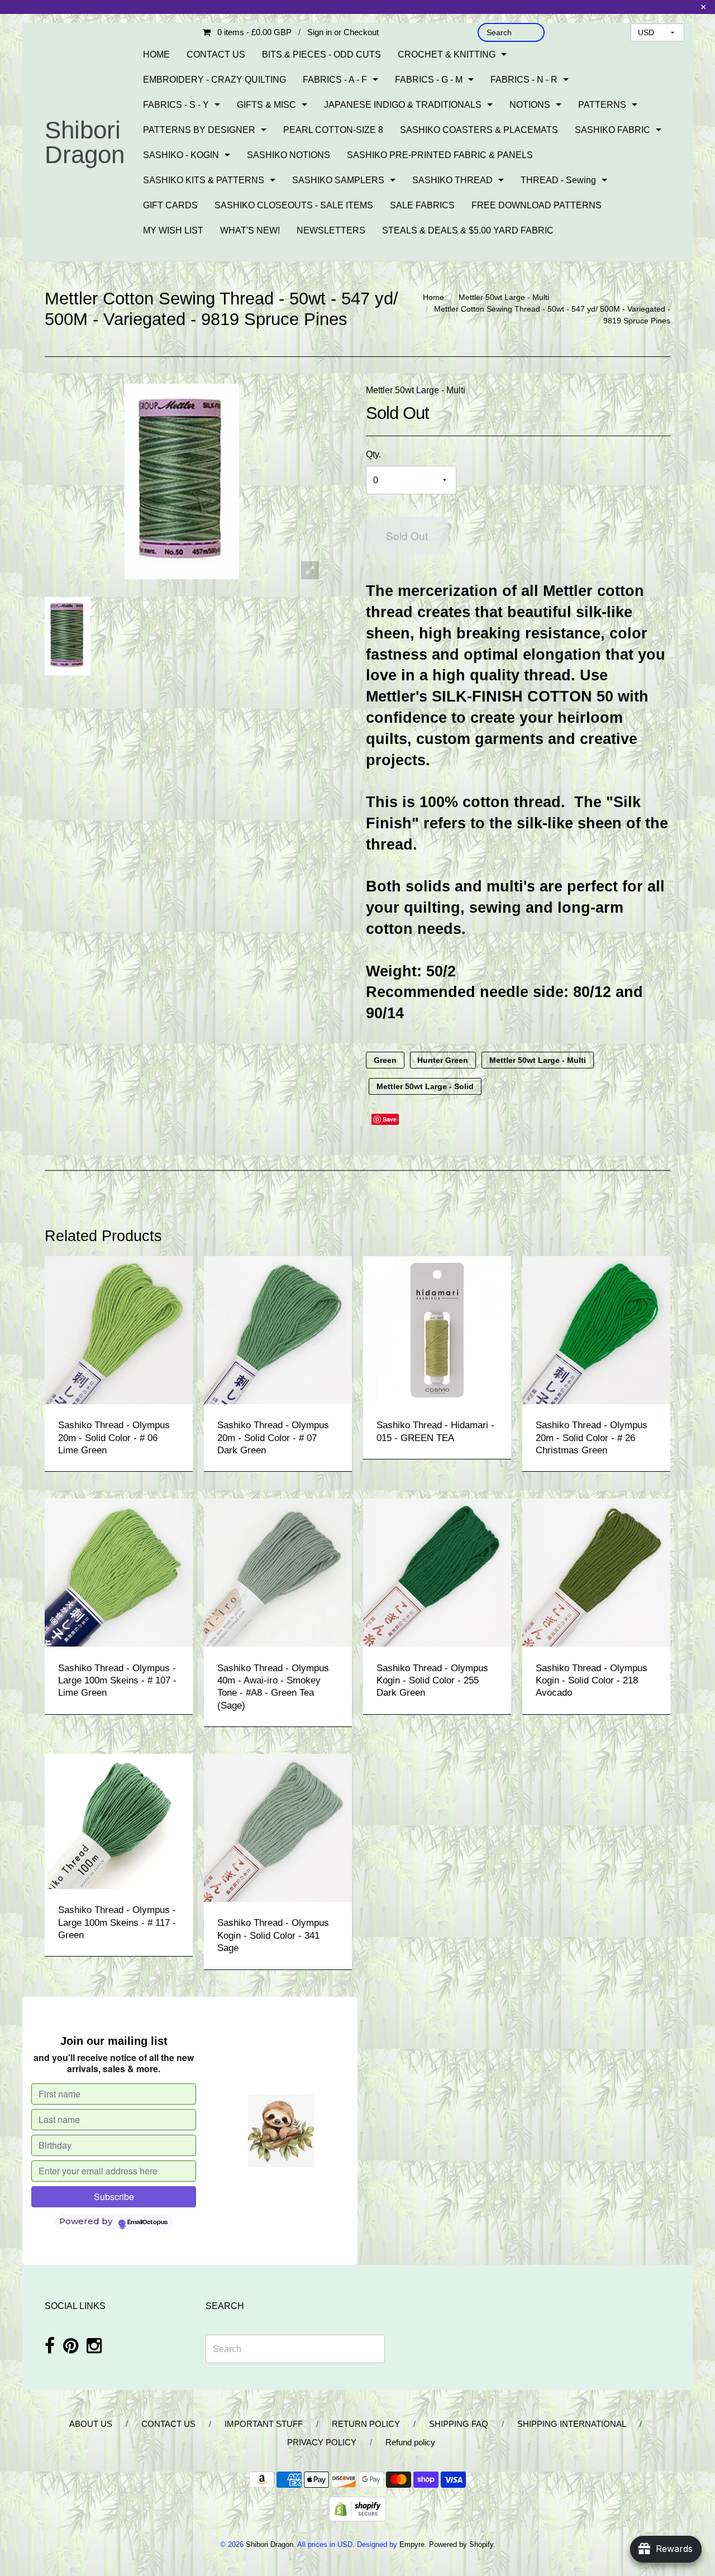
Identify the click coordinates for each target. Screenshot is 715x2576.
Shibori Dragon (85, 142)
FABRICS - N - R (524, 80)
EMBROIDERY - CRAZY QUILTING (214, 80)
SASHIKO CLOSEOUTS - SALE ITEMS (294, 205)
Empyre (412, 2544)
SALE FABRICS (422, 205)
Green (385, 1060)
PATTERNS (602, 105)
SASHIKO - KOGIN (181, 155)
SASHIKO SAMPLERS (338, 180)
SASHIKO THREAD (452, 180)
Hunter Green (443, 1060)
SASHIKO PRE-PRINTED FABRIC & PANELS (440, 155)
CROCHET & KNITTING (447, 54)
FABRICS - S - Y (176, 105)
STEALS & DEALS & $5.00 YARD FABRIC (468, 230)
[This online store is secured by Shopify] (357, 2508)
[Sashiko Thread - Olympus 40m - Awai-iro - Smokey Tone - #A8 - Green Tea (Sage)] (278, 1572)
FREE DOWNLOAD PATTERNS (537, 205)
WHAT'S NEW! (250, 230)
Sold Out (407, 535)
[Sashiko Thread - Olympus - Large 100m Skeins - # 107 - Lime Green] (119, 1572)
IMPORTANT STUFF (264, 2424)
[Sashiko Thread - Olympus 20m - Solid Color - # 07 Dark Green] (278, 1330)
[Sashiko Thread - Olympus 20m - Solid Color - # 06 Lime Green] (119, 1330)
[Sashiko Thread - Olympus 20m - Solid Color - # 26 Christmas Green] (596, 1330)
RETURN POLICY (366, 2424)
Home (433, 297)
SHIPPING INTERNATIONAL (572, 2424)
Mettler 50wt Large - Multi (504, 297)
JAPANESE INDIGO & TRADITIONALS (403, 105)
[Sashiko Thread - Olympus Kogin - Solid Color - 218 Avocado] (596, 1572)
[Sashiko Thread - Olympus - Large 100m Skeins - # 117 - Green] (119, 1821)
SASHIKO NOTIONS (289, 155)
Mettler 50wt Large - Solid (425, 1086)
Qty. (373, 454)
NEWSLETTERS (331, 230)
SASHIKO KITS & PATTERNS (204, 180)
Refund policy (410, 2442)
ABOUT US (91, 2424)
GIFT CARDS (170, 205)
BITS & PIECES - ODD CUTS (321, 54)
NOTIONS (530, 105)
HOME (156, 54)
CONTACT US (216, 54)
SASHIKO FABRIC (612, 130)
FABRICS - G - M (429, 80)
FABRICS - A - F (335, 80)
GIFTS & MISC (266, 105)
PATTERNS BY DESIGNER (199, 130)
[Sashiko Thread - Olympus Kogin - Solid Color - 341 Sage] (278, 1827)
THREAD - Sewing (558, 180)
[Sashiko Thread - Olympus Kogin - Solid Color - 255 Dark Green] (437, 1572)
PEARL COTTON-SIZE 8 (333, 130)
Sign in (320, 32)
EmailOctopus (147, 2222)
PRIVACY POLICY (322, 2442)
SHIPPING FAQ (459, 2424)
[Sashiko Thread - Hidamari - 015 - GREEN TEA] (437, 1330)
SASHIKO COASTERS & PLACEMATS (479, 130)
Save (390, 1119)
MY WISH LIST (173, 230)
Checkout (361, 32)
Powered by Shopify (461, 2544)
